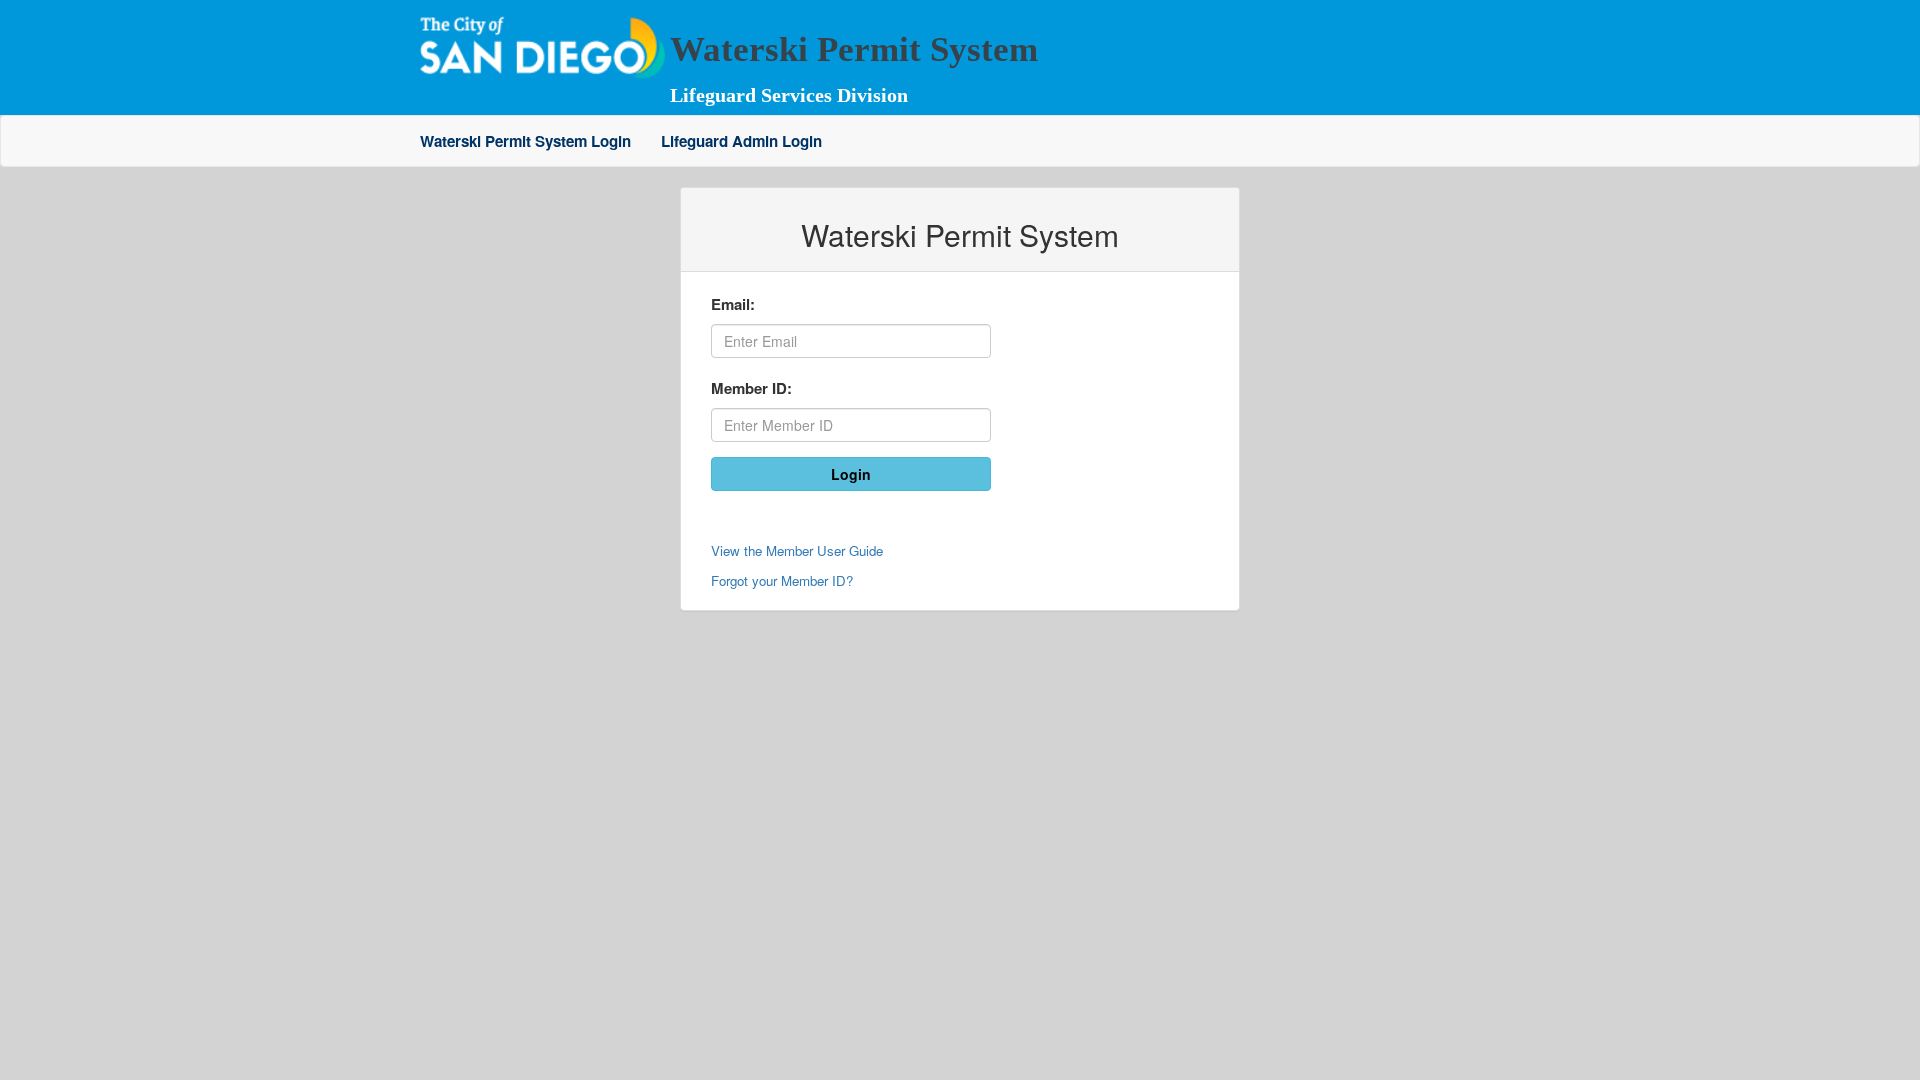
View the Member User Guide (797, 550)
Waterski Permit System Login (525, 141)
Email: (733, 304)
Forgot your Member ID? (782, 580)
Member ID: (751, 388)
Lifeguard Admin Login (741, 141)
